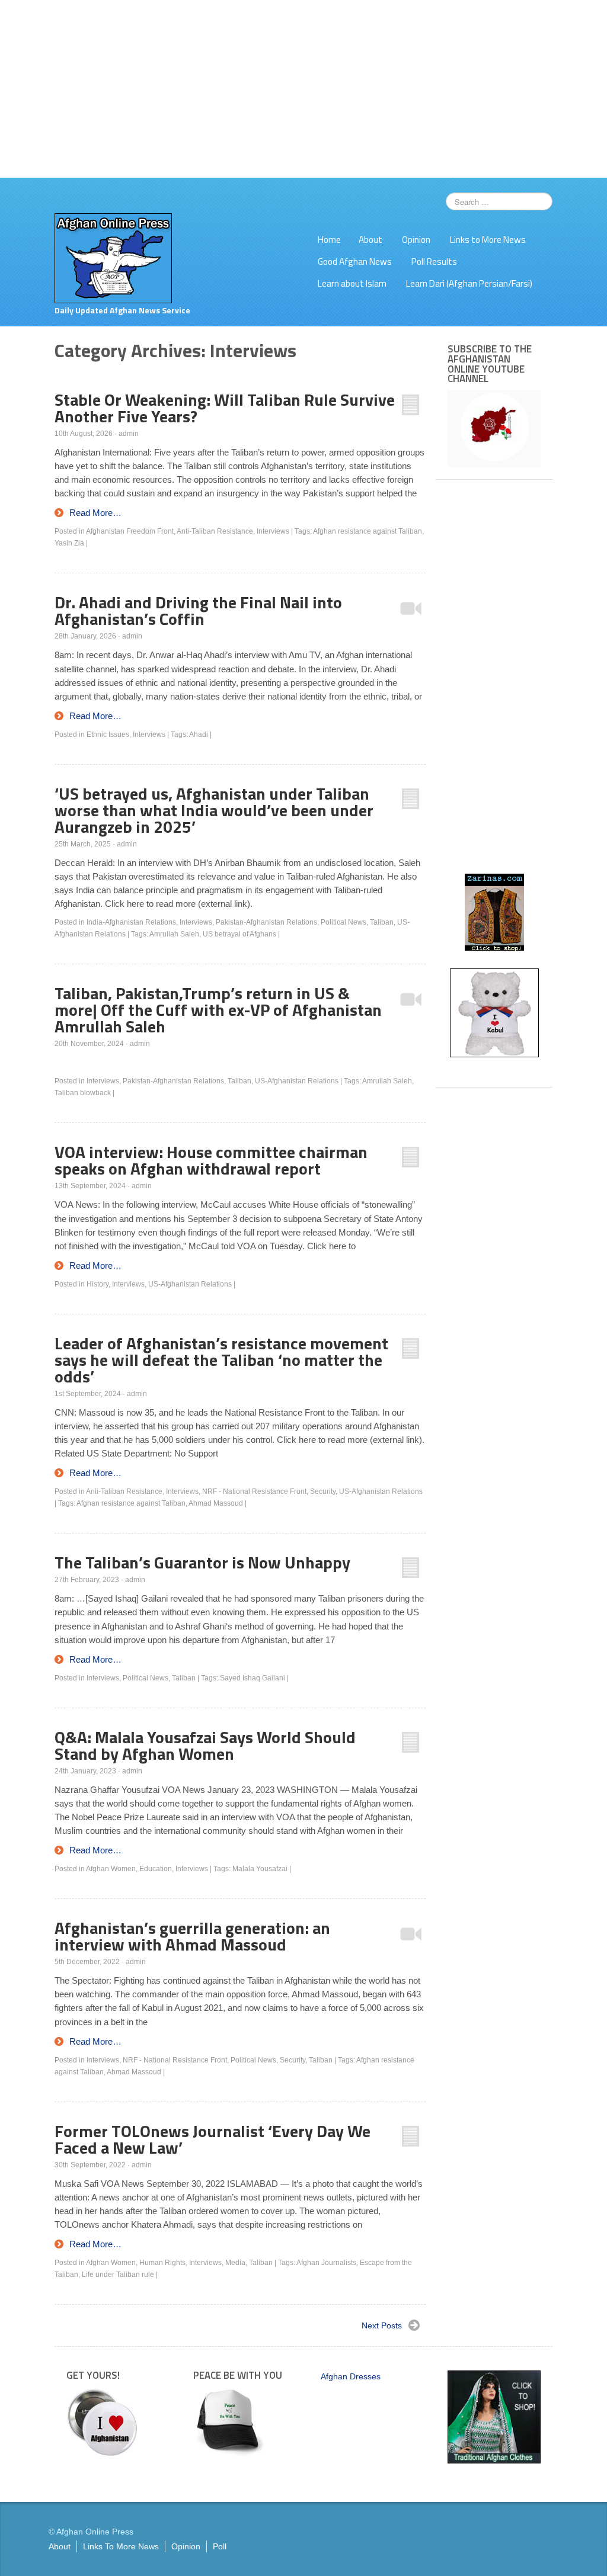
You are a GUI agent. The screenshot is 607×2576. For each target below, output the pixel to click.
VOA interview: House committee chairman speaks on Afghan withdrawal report (211, 1160)
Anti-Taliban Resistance (215, 531)
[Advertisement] (303, 89)
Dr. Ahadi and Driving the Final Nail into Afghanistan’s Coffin (198, 610)
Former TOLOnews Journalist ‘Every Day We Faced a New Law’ (213, 2139)
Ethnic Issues (108, 734)
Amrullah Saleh (174, 934)
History (98, 1284)
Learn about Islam (352, 283)
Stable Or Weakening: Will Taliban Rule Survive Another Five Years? (225, 408)
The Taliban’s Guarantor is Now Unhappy (202, 1562)
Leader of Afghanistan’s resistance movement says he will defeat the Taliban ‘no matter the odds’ (221, 1360)
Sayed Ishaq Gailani (253, 1678)
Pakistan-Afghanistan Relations (266, 922)
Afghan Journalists (326, 2263)
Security (323, 1491)
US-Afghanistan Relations (297, 1081)
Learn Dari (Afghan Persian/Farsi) (469, 283)
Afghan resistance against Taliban (368, 531)
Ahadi (199, 734)
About (370, 240)
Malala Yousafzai (260, 1869)
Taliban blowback (83, 1093)
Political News (344, 922)
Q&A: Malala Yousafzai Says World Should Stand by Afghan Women (205, 1745)
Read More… (95, 513)
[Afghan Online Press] (113, 258)
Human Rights (162, 2263)
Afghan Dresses (351, 2376)
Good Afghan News (355, 262)
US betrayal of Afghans (239, 934)
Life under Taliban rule (118, 2275)
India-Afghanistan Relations (131, 922)
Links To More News (121, 2546)
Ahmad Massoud (216, 1503)
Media (235, 2263)
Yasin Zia (69, 543)
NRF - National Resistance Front (254, 1491)
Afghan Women (111, 1869)
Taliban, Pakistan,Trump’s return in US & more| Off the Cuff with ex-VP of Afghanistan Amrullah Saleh (218, 1010)
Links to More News (488, 240)
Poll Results (434, 262)
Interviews (273, 531)
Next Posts (382, 2325)
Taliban (382, 922)
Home (329, 240)
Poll (220, 2546)
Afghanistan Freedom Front (130, 531)
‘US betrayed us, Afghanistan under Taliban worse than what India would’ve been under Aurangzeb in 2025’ (214, 810)
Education (156, 1869)
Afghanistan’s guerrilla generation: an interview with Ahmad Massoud (192, 1936)
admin (129, 434)
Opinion (416, 240)
